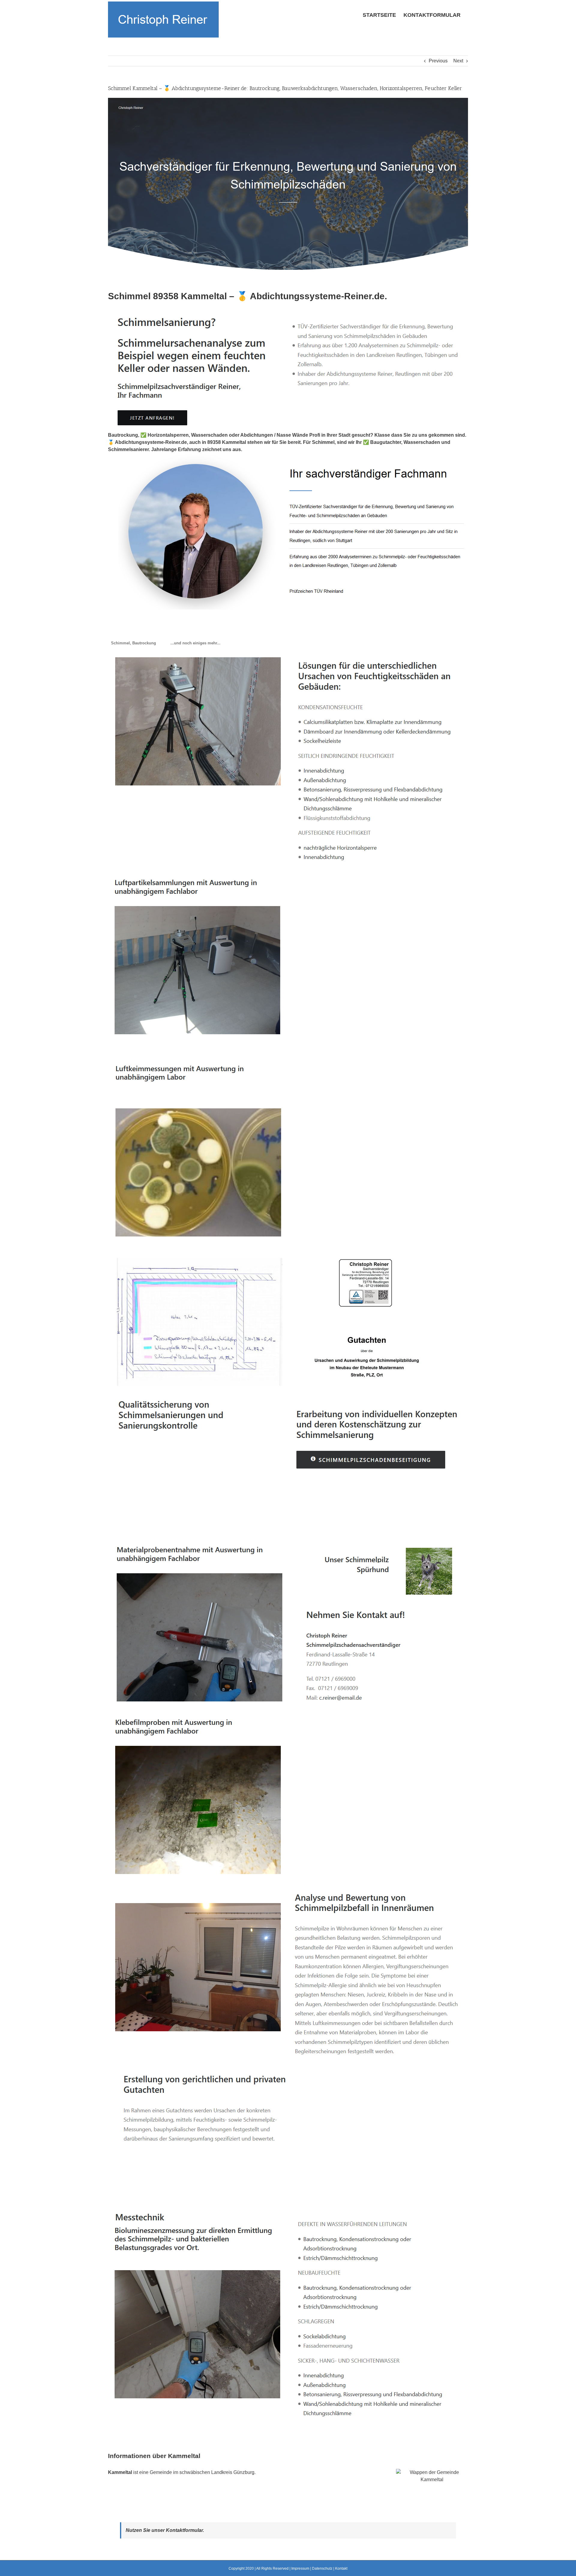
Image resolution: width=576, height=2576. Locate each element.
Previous (438, 61)
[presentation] (163, 640)
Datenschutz (322, 2568)
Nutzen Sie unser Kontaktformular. (165, 2530)
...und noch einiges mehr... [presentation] (195, 643)
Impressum (300, 2568)
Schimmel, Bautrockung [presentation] (133, 643)
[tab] (133, 643)
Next (458, 61)
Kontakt (341, 2568)
